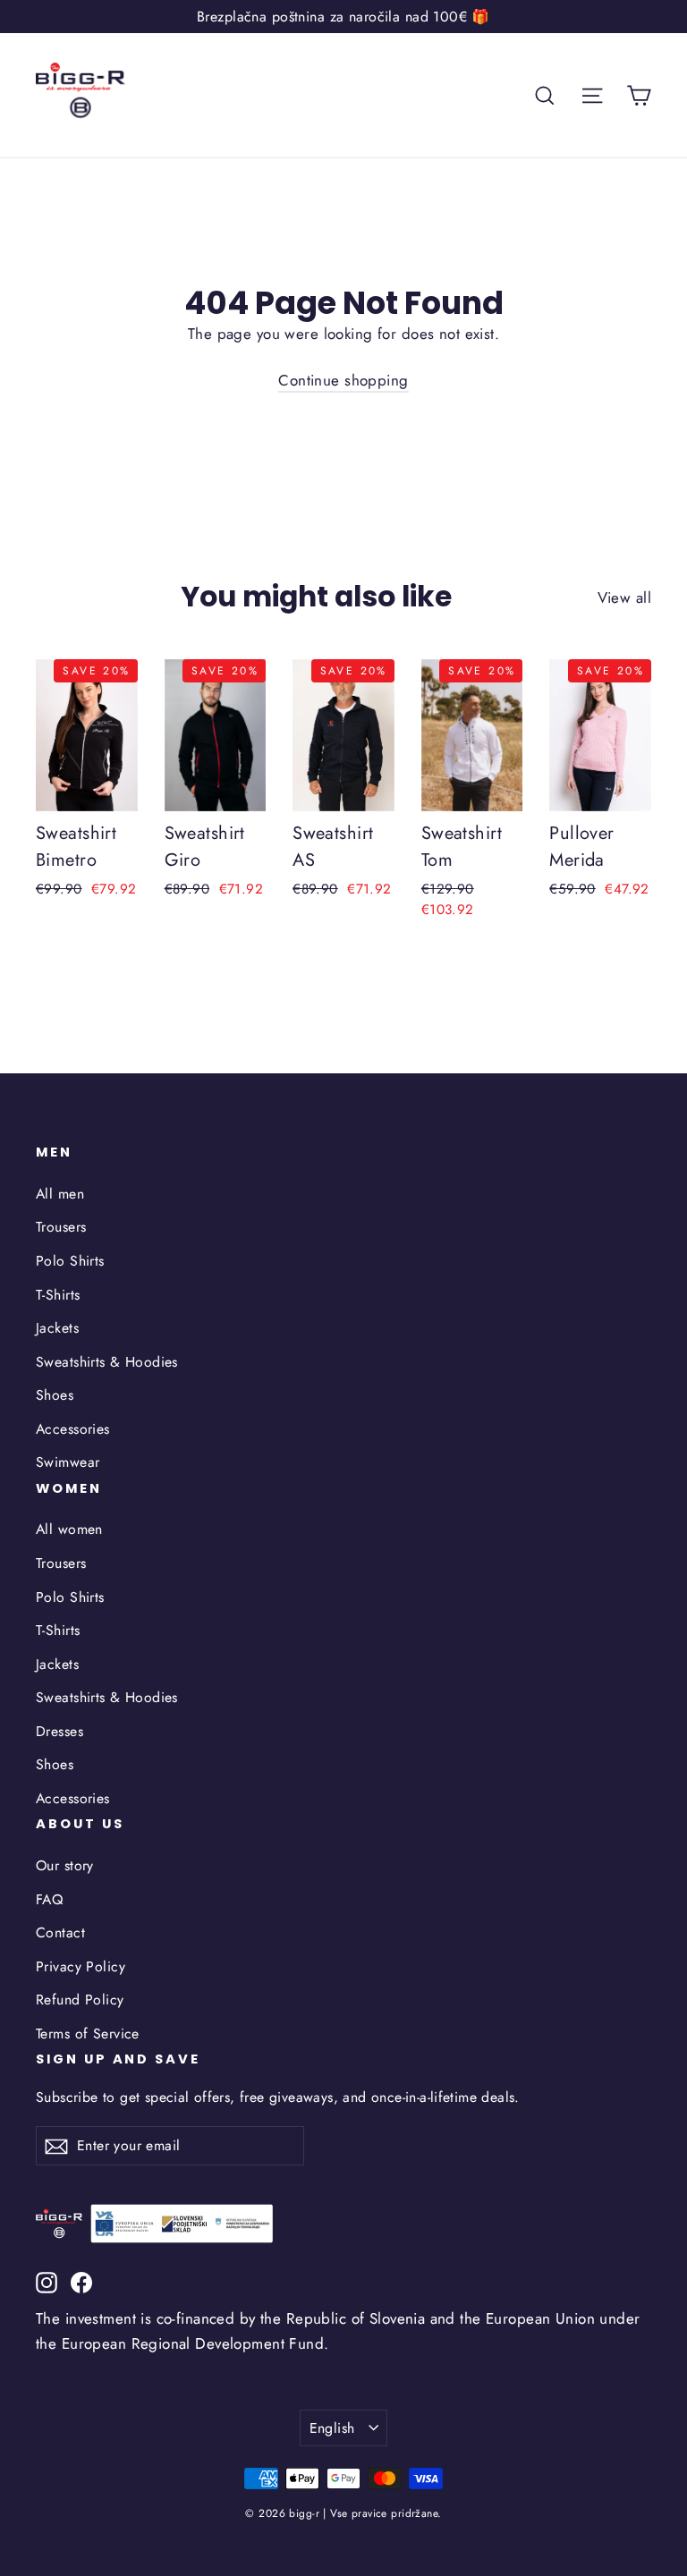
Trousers (61, 1227)
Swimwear (68, 1462)
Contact (60, 1932)
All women (69, 1529)
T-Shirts (58, 1295)
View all (624, 597)
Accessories (73, 1429)
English (332, 2428)
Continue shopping (343, 380)
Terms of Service (88, 2034)
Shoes (55, 1395)
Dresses (59, 1731)
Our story (65, 1865)
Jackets (57, 1328)
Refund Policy (80, 2000)
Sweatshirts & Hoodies (107, 1362)
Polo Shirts (70, 1261)
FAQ (49, 1899)
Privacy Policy (81, 1966)
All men (60, 1194)
